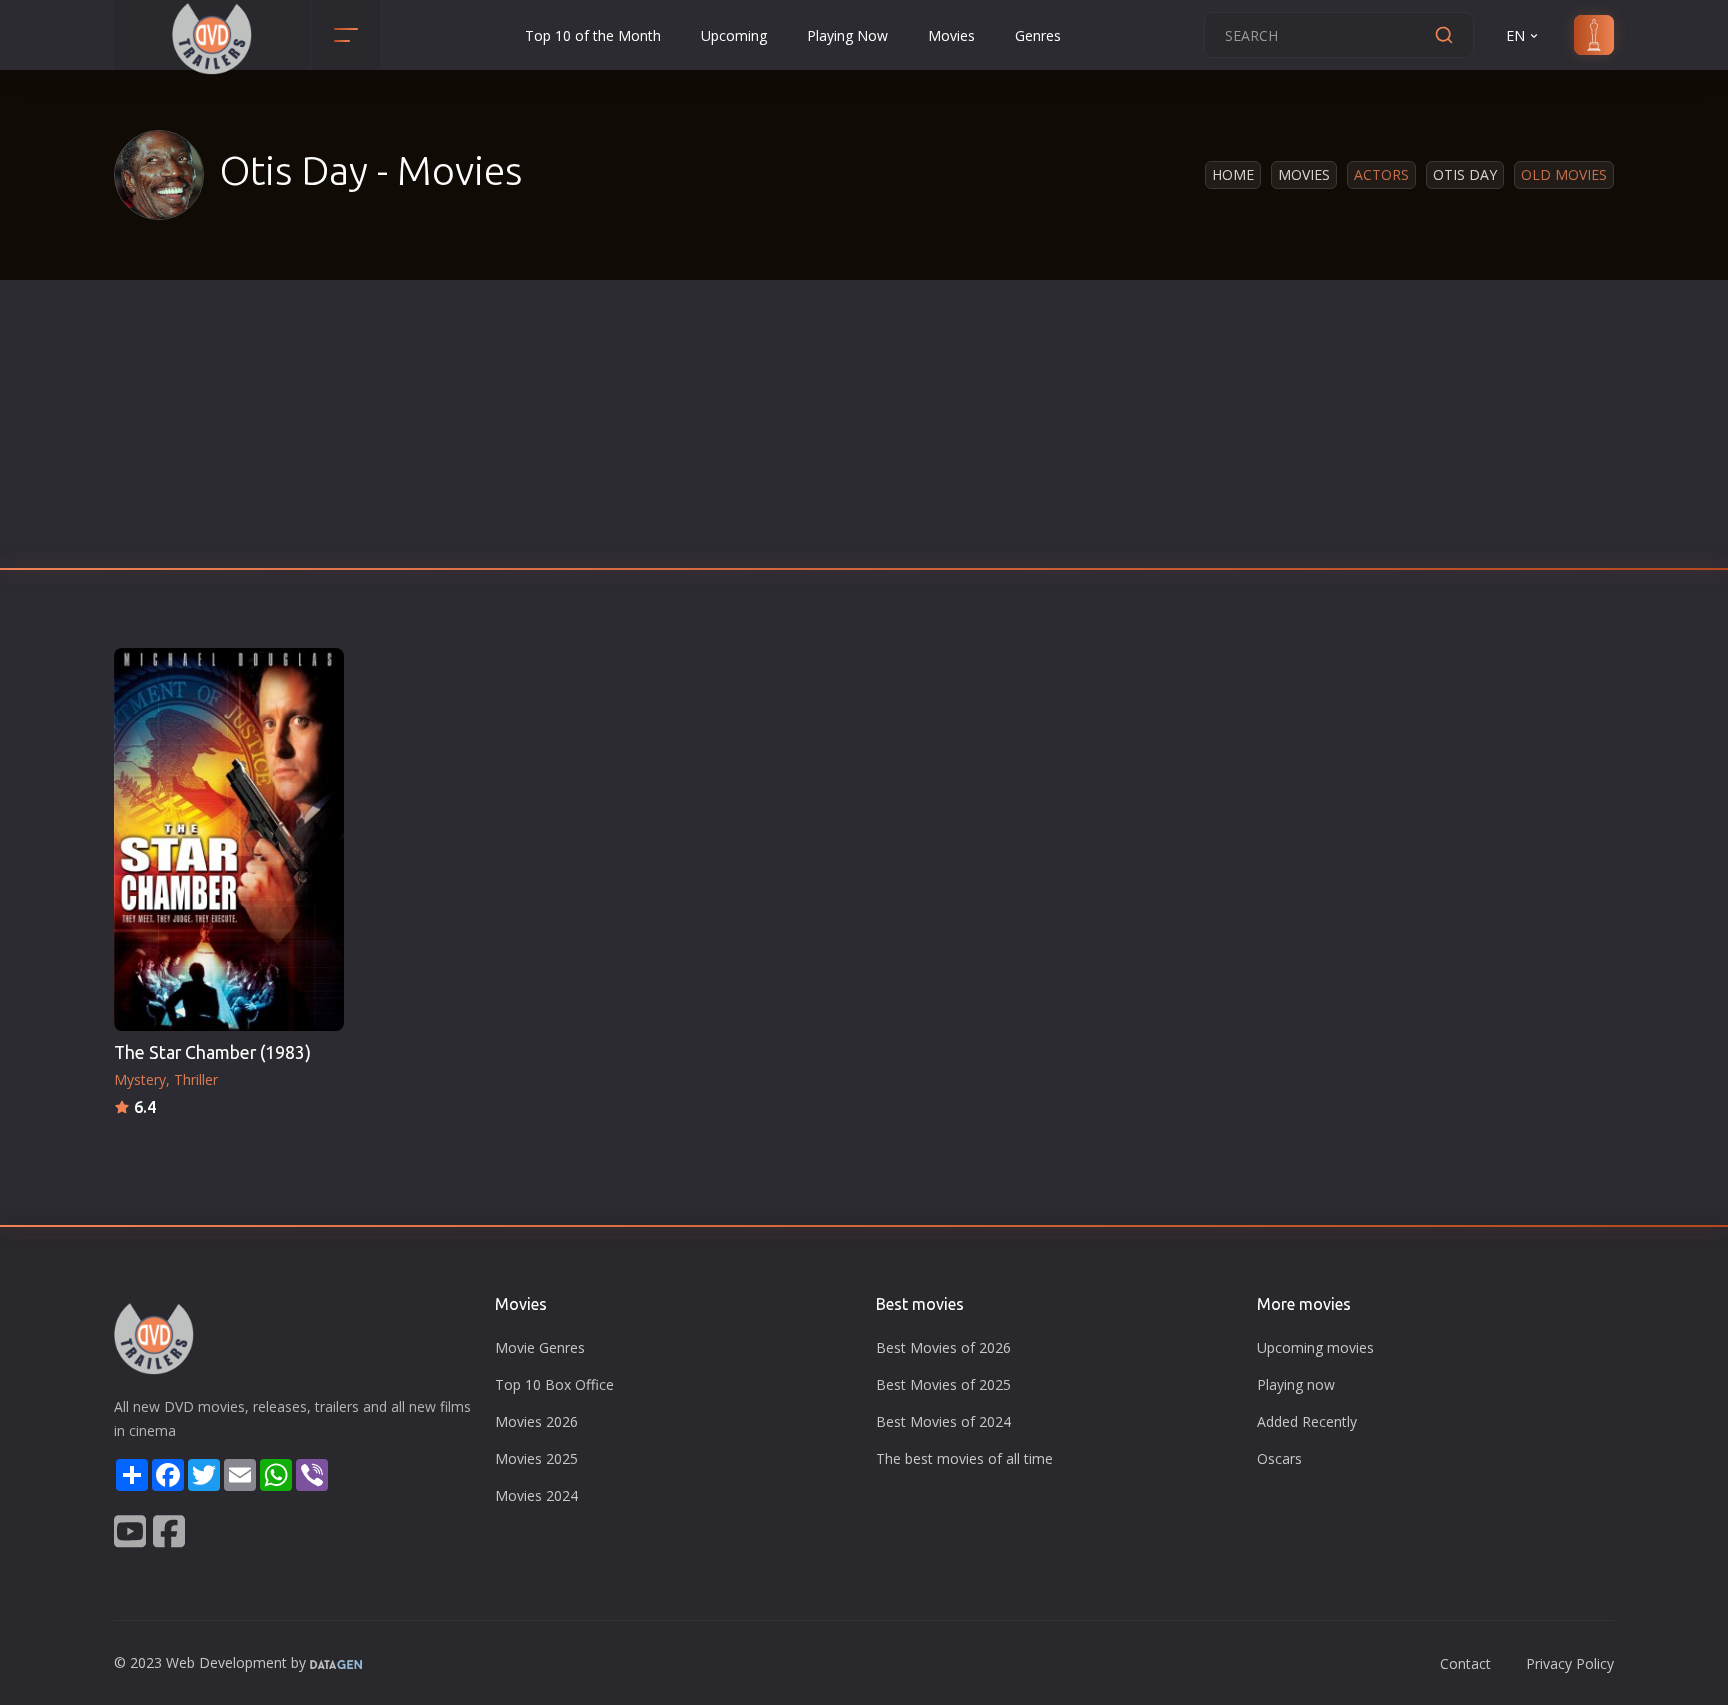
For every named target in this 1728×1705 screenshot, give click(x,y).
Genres (1038, 35)
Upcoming (734, 35)
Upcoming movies (1315, 1347)
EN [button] (1515, 35)
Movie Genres (540, 1347)
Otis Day (1465, 174)
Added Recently (1307, 1421)
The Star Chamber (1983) (212, 1052)
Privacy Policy (1570, 1663)
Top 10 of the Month (593, 35)
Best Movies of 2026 (943, 1347)
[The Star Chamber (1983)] (229, 839)
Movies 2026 (536, 1421)
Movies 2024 (536, 1495)
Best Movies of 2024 (943, 1421)
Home (1233, 174)
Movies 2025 (536, 1458)
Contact (1465, 1663)
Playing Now (847, 35)
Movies (951, 35)
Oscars (1279, 1458)
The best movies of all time (964, 1458)
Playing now (1296, 1384)
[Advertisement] (864, 430)
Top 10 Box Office (554, 1384)
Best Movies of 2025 (943, 1384)
